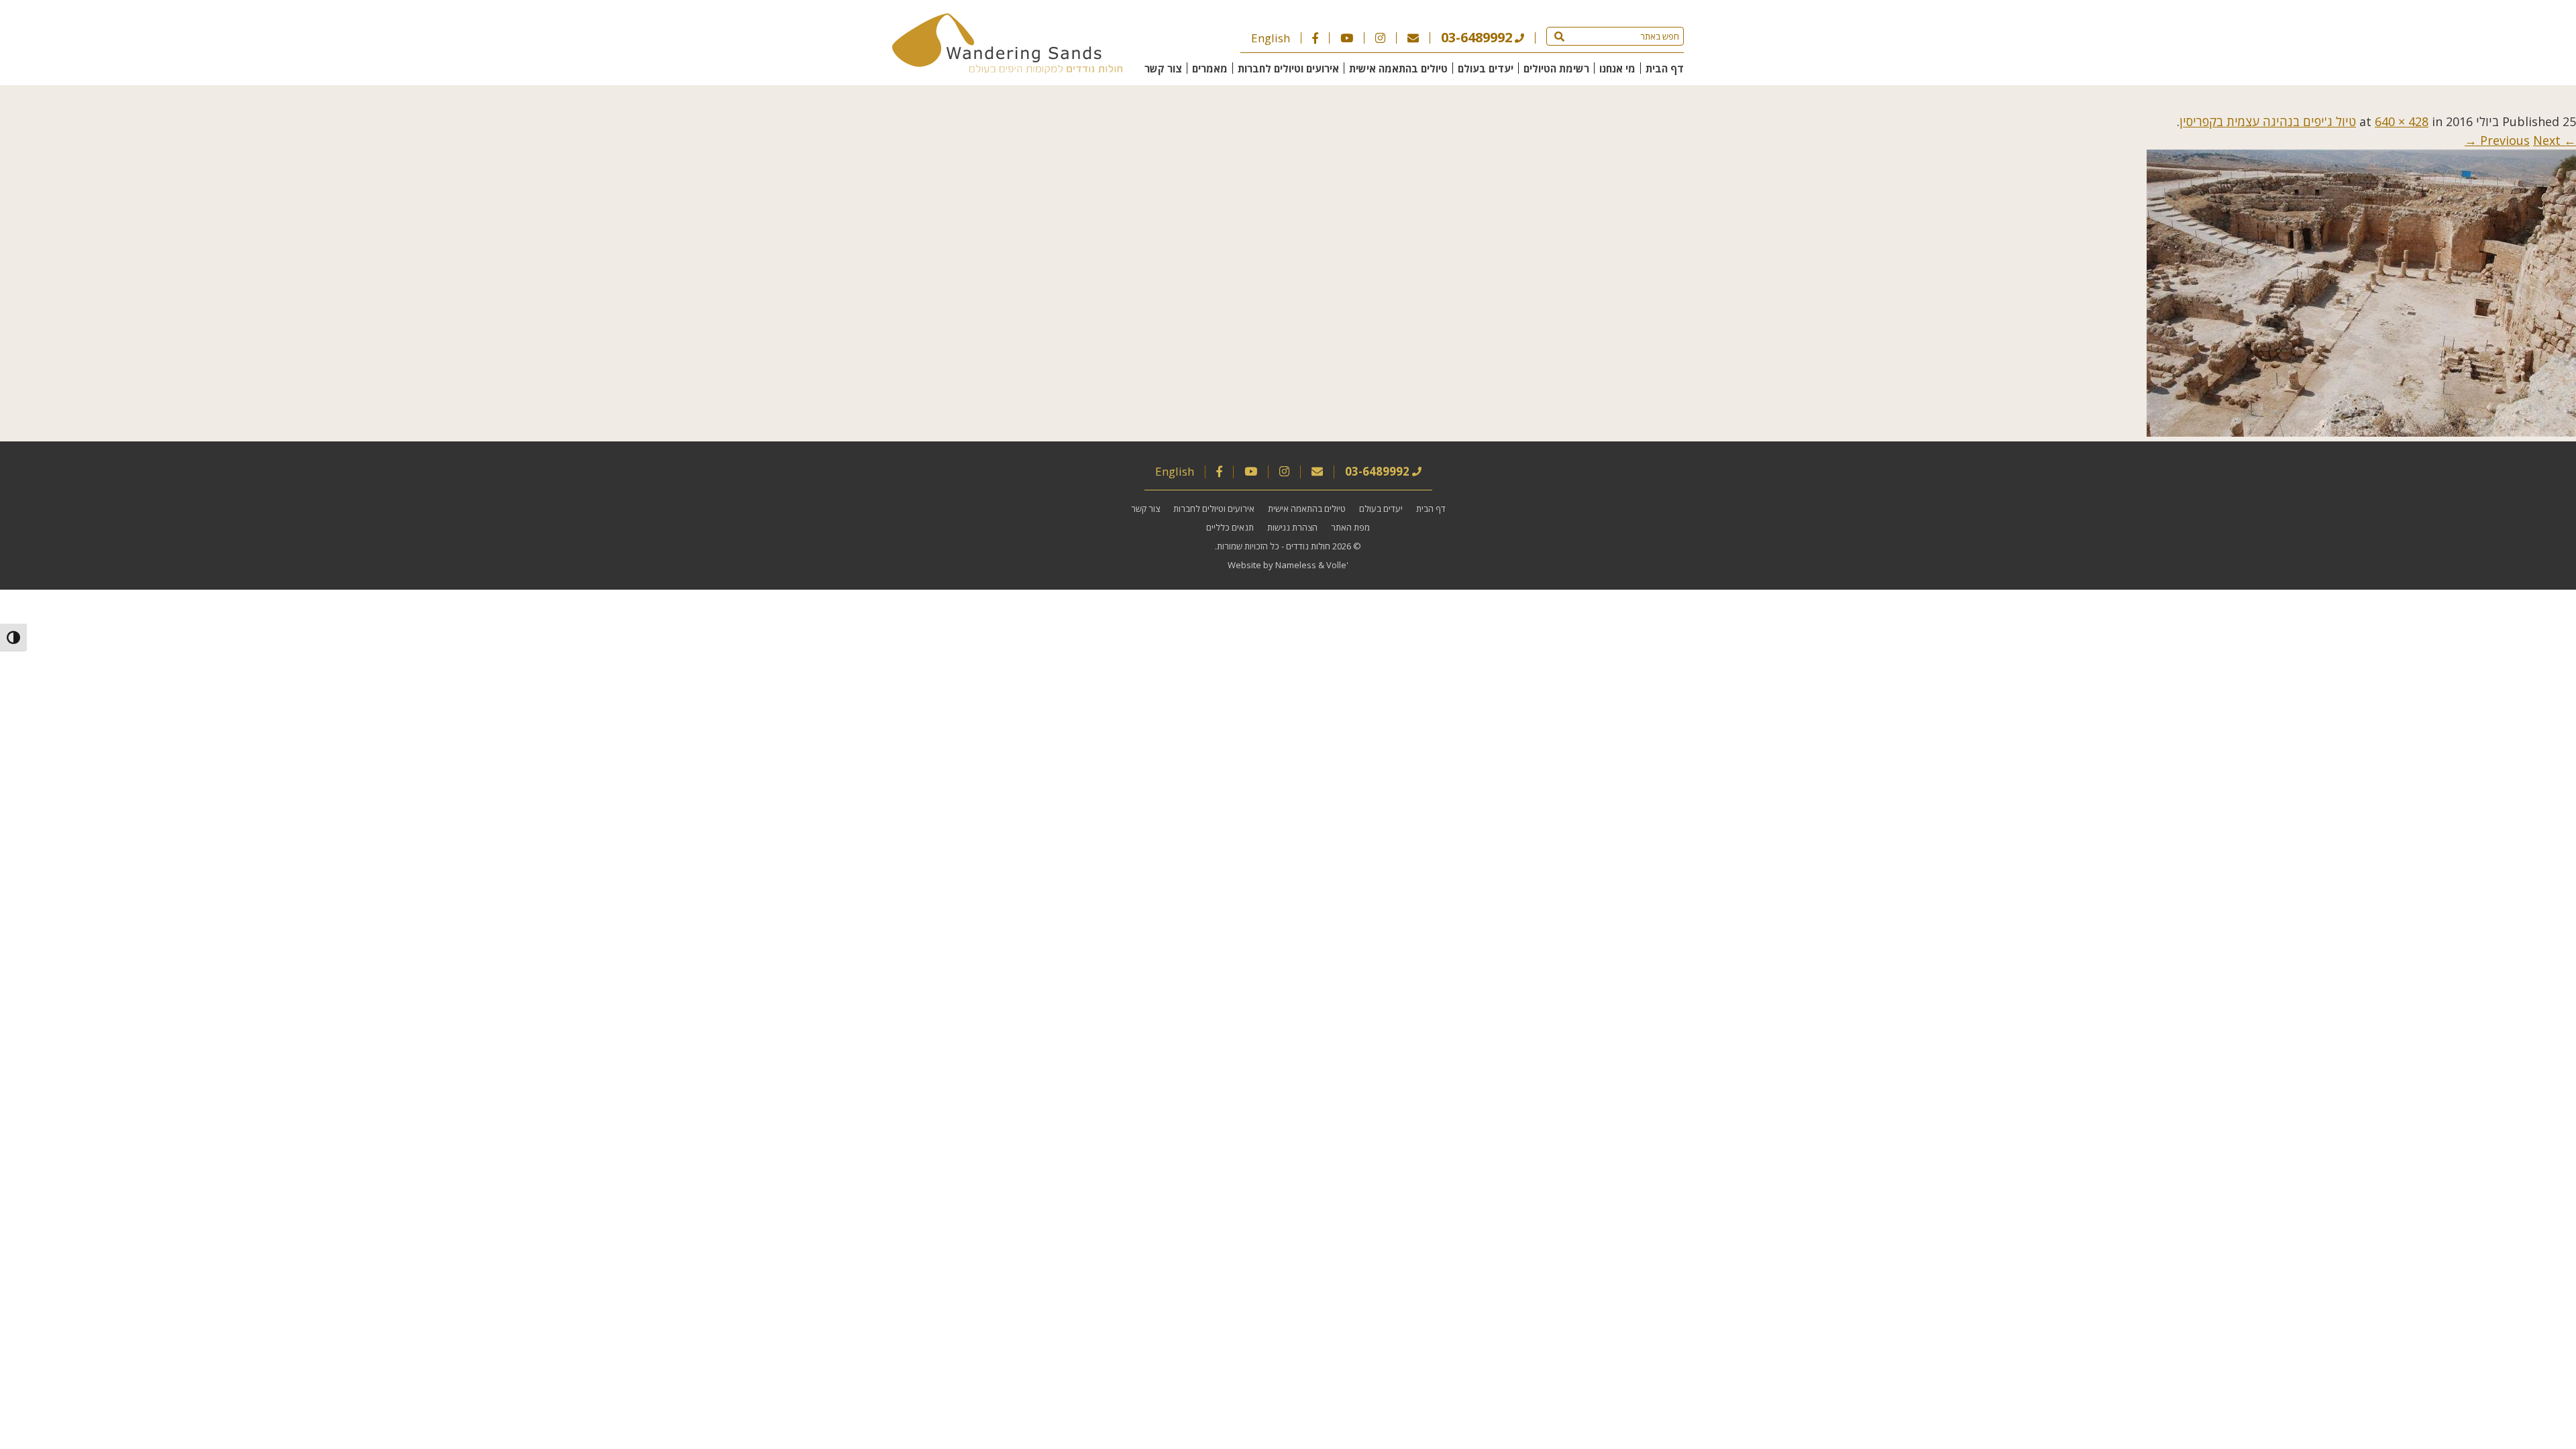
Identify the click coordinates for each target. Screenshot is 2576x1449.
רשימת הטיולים (1556, 68)
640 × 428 (2402, 121)
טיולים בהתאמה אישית (1398, 68)
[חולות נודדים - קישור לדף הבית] (1007, 69)
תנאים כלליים (1230, 527)
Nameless (1296, 565)
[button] (1559, 36)
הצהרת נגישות (1292, 527)
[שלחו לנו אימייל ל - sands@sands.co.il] (1413, 38)
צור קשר (1163, 68)
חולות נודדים (1308, 546)
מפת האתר (1350, 527)
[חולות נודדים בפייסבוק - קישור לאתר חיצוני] (1315, 38)
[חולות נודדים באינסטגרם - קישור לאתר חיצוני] (1380, 38)
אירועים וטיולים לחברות (1288, 68)
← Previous (2528, 140)
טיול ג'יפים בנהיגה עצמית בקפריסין (2268, 121)
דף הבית (1665, 68)
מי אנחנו (1617, 68)
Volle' (1337, 565)
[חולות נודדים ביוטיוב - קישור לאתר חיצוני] (1347, 38)
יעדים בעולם (1486, 68)
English (1271, 38)
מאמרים (1210, 68)
